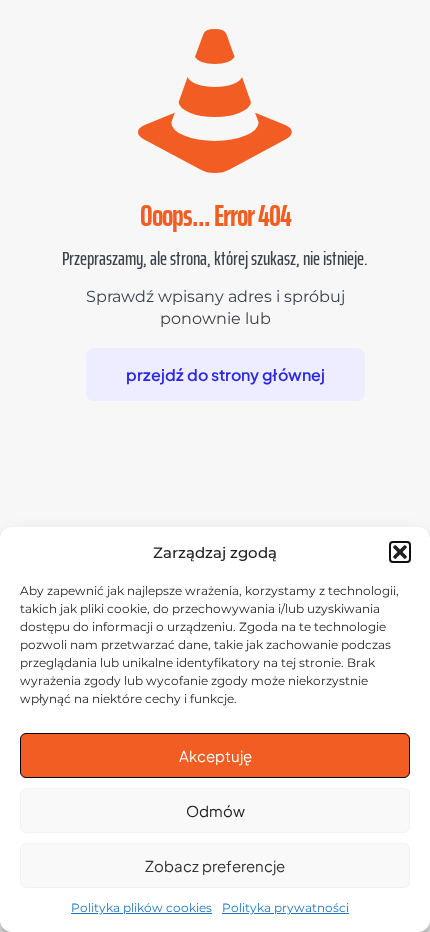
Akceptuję (215, 755)
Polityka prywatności (285, 907)
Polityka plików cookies (141, 907)
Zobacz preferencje (215, 865)
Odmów (215, 810)
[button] (400, 552)
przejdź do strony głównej (225, 374)
